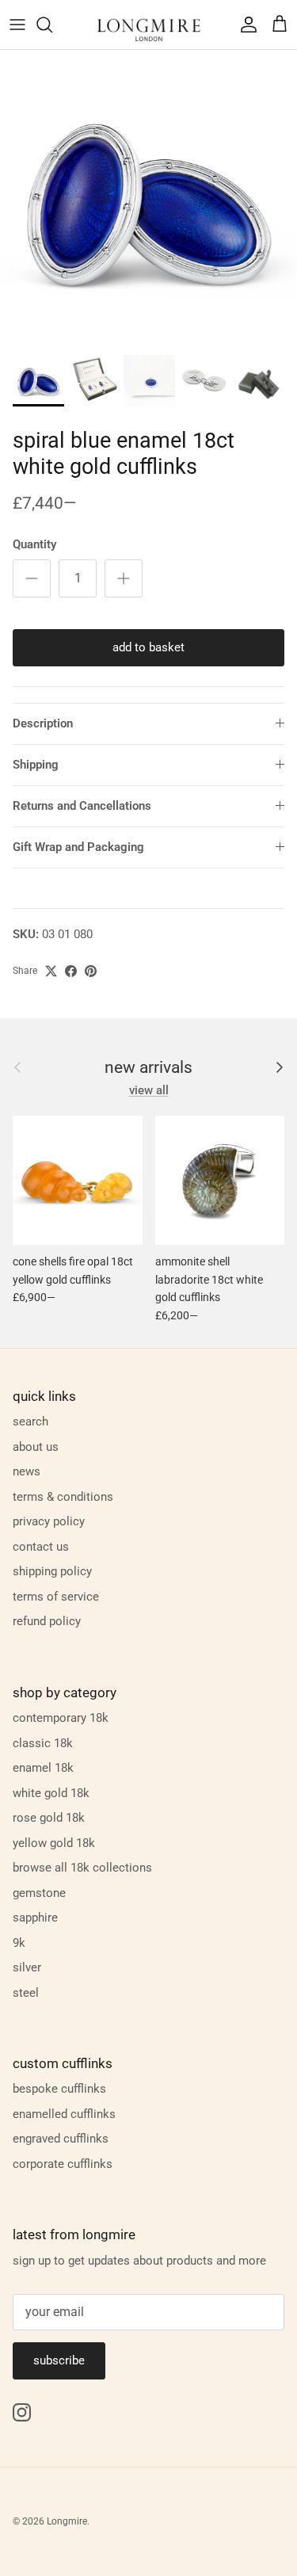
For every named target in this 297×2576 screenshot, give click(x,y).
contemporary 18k (61, 1718)
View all (149, 1090)
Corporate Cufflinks (63, 2164)
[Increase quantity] (124, 578)
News (27, 1471)
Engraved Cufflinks (61, 2139)
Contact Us (41, 1547)
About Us (36, 1447)
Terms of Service (56, 1597)
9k (19, 1943)
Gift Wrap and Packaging (78, 847)
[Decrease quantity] (32, 578)
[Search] (52, 25)
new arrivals (148, 1068)
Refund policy (47, 1621)
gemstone (39, 1893)
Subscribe (59, 2360)
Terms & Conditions (63, 1497)
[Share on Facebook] (71, 971)
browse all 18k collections (82, 1868)
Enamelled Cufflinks (64, 2114)
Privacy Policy (49, 1521)
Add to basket (148, 647)
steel (26, 1993)
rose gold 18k (49, 1818)
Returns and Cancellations (82, 806)
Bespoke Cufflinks (59, 2089)
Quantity (34, 544)
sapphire (35, 1918)
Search (30, 1422)
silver (27, 1967)
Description (43, 723)
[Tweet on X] (51, 971)
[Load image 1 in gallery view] (148, 198)
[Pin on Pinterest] (91, 971)
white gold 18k (51, 1793)
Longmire (67, 2521)
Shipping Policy (52, 1571)
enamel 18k (43, 1768)
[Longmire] (149, 25)
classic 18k (43, 1743)
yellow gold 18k (54, 1843)
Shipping (36, 765)
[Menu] (17, 25)
